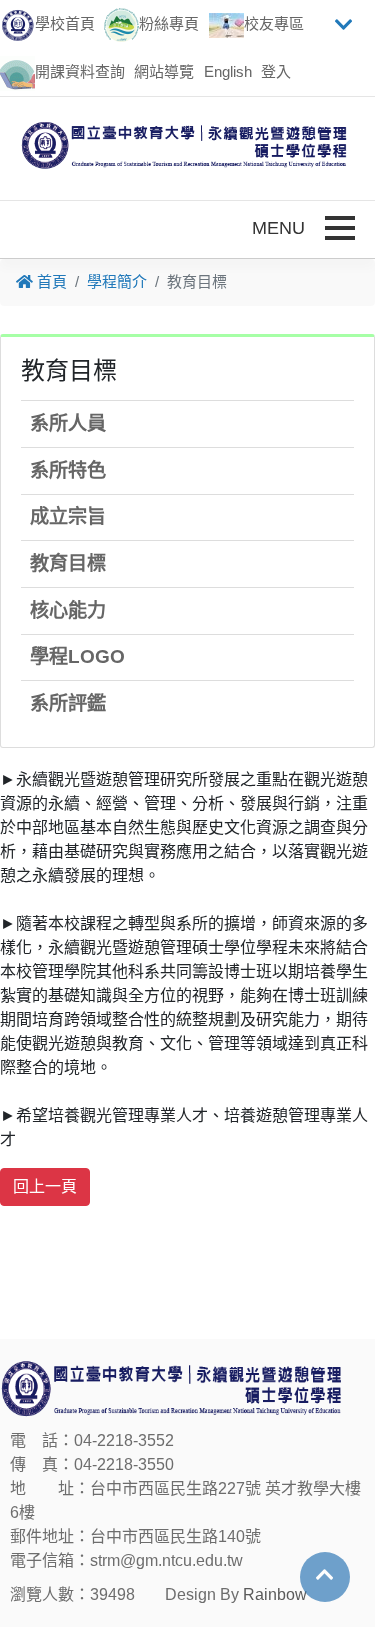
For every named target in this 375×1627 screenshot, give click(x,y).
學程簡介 (117, 281)
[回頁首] (325, 1575)
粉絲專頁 (169, 23)
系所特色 (68, 470)
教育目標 (68, 563)
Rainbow (275, 1594)
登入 (276, 71)
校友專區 (274, 23)
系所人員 (68, 423)
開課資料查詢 (80, 71)
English (228, 71)
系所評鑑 (68, 703)
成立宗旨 (68, 516)
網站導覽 (164, 71)
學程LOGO (77, 656)
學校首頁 (65, 23)
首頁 (50, 281)
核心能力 (68, 610)
